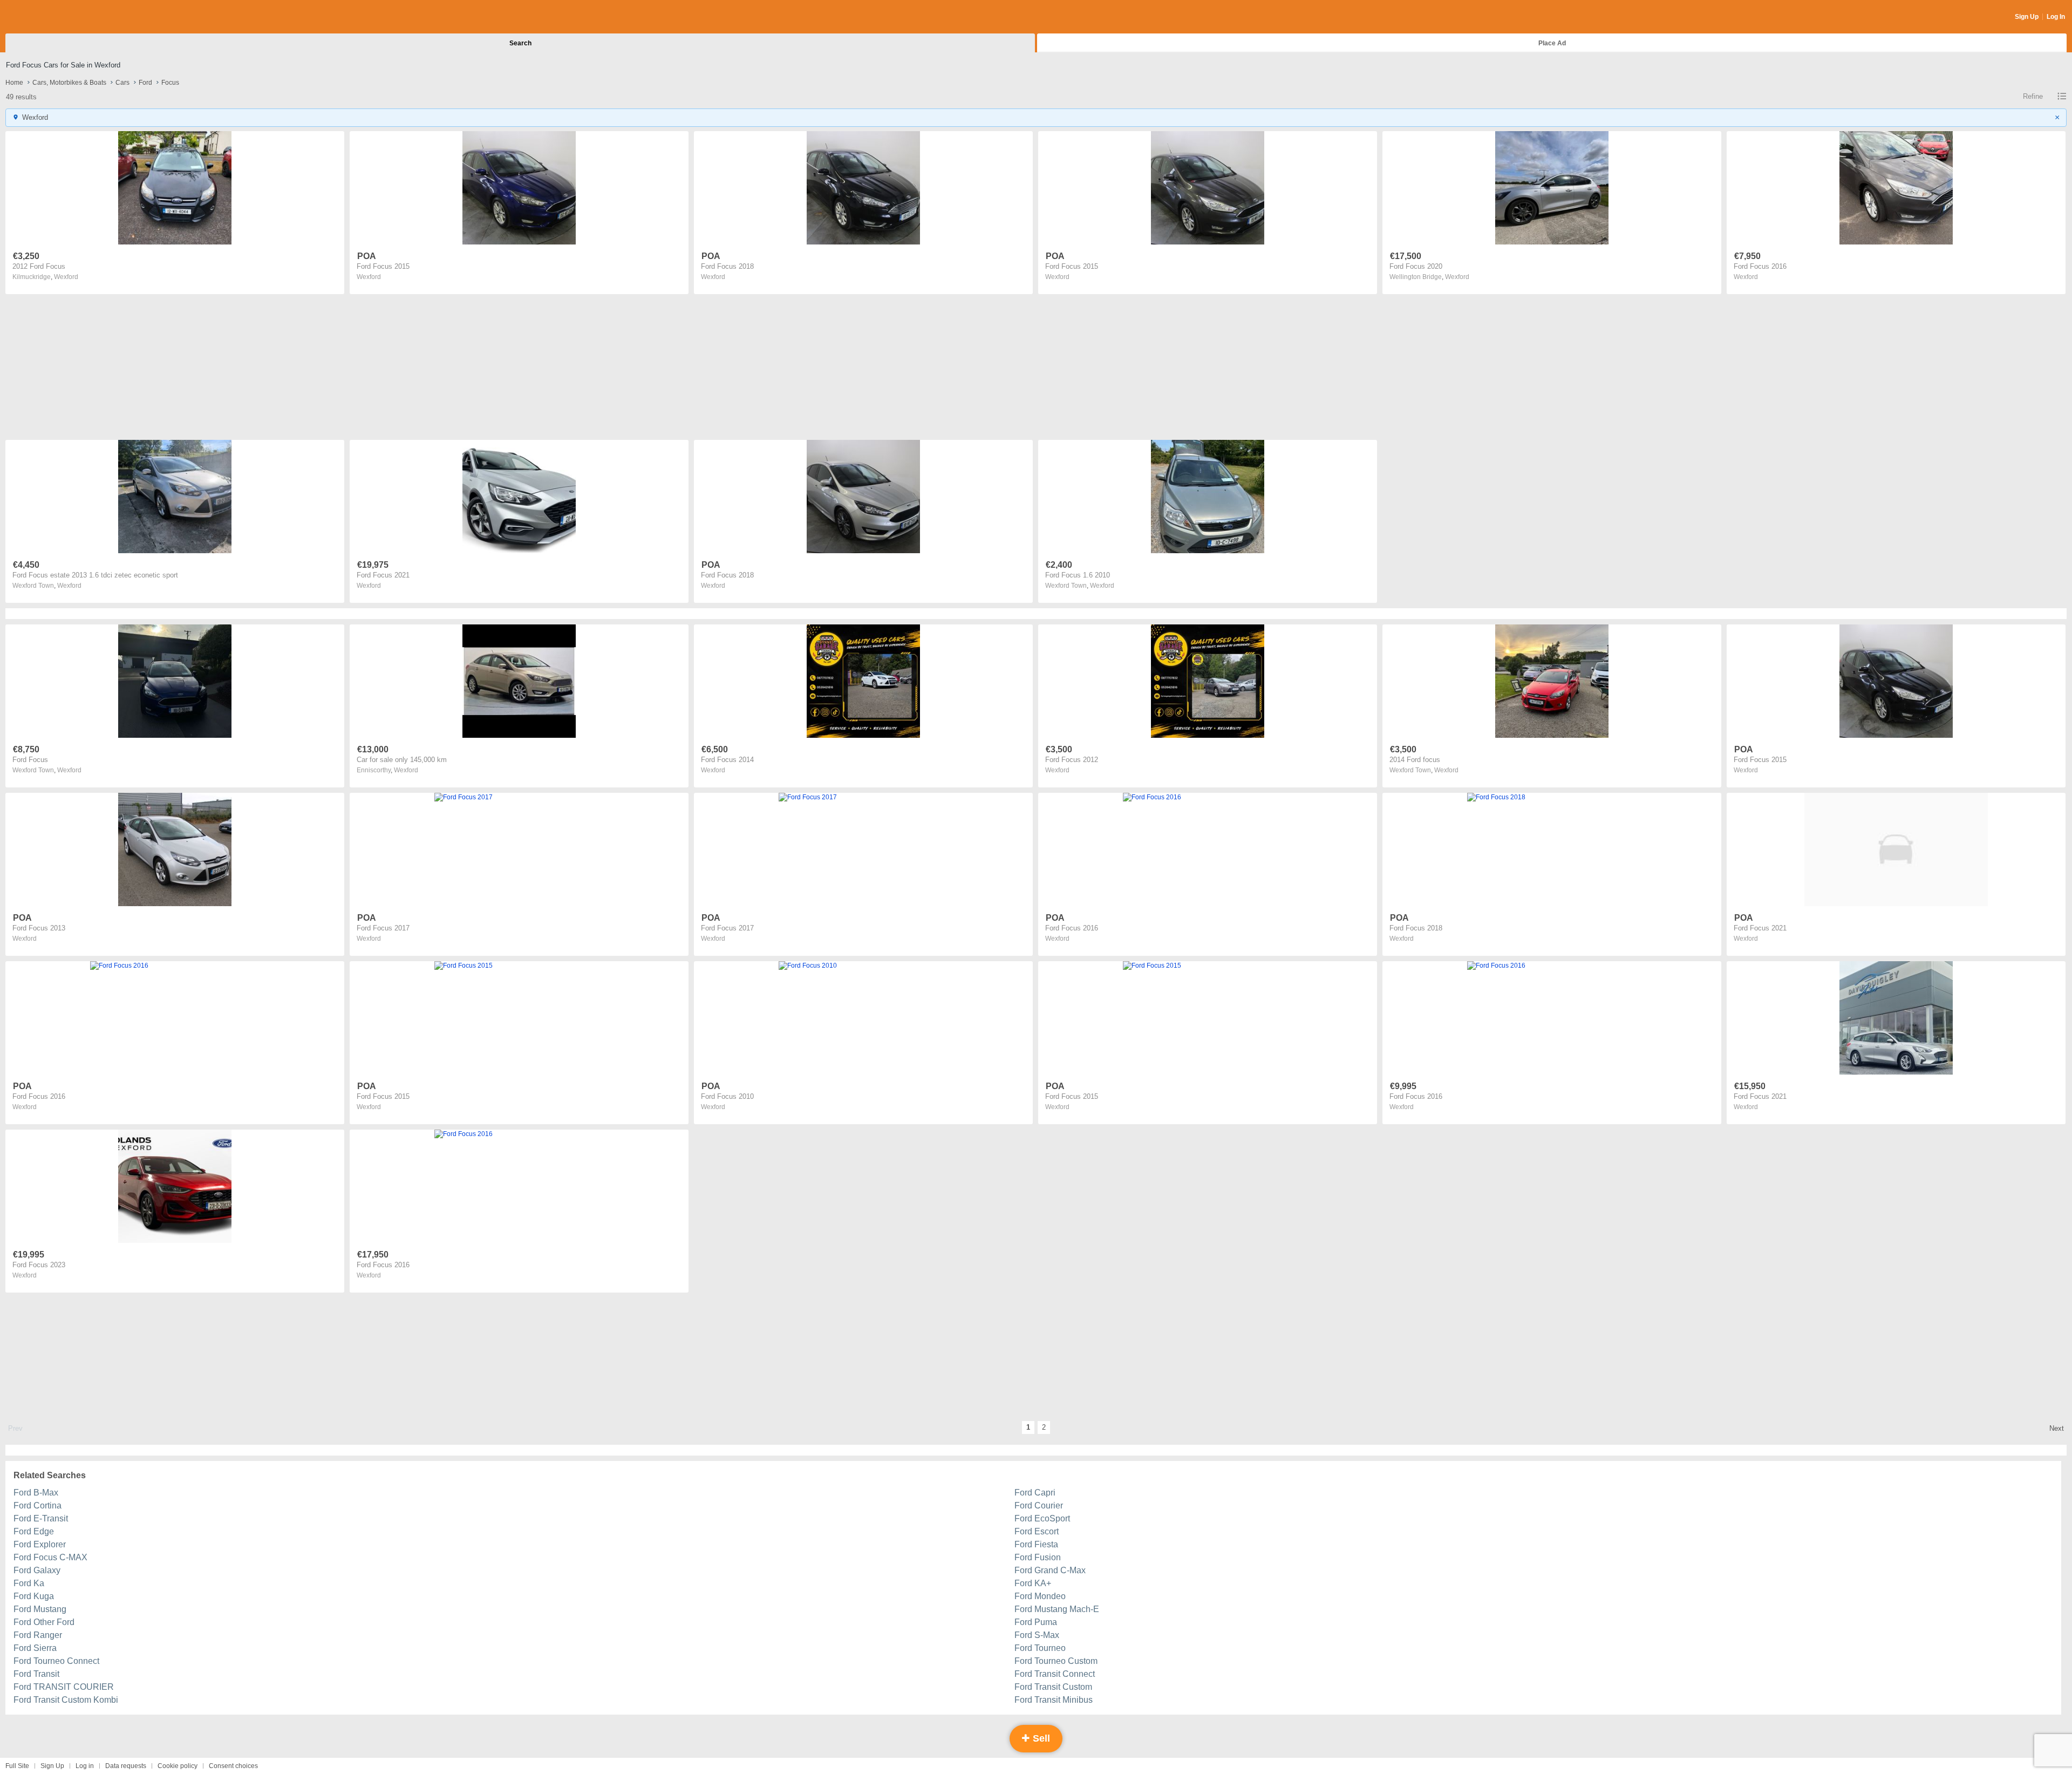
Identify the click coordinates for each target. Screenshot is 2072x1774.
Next (2057, 1428)
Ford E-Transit (41, 1518)
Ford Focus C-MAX (50, 1557)
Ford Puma (1036, 1622)
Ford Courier (1039, 1505)
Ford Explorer (40, 1544)
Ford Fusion (1038, 1557)
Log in (85, 1766)
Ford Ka (29, 1583)
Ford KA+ (1033, 1583)
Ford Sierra (35, 1648)
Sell (1040, 1738)
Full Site (17, 1766)
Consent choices (233, 1766)
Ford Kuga (34, 1596)
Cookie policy (178, 1766)
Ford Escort (1037, 1531)
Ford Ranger (38, 1635)
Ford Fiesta (1036, 1544)
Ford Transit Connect (1055, 1674)
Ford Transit (36, 1674)
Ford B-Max (36, 1493)
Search (520, 43)
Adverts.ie (48, 17)
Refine (2033, 96)
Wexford (66, 277)
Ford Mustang (40, 1609)
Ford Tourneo (1040, 1648)
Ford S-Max (1037, 1635)
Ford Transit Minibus (1054, 1700)
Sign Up (2027, 17)
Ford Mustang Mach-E (1057, 1609)
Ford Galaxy (37, 1570)
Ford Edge (34, 1531)
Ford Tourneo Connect (56, 1661)
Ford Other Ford (44, 1622)
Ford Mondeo (1040, 1596)
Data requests (126, 1766)
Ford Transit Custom (1053, 1687)
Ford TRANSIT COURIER (64, 1687)
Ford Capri (1035, 1493)
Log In (2056, 17)
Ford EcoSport (1042, 1518)
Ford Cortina (38, 1505)
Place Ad (1552, 43)
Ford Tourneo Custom (1056, 1661)
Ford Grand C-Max (1050, 1570)
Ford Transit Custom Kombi (66, 1700)
